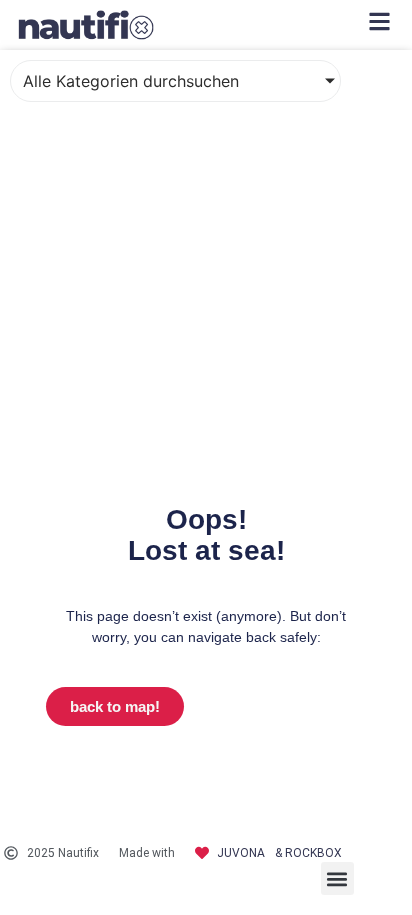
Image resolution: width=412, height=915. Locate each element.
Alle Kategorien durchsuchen (131, 81)
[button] (337, 878)
